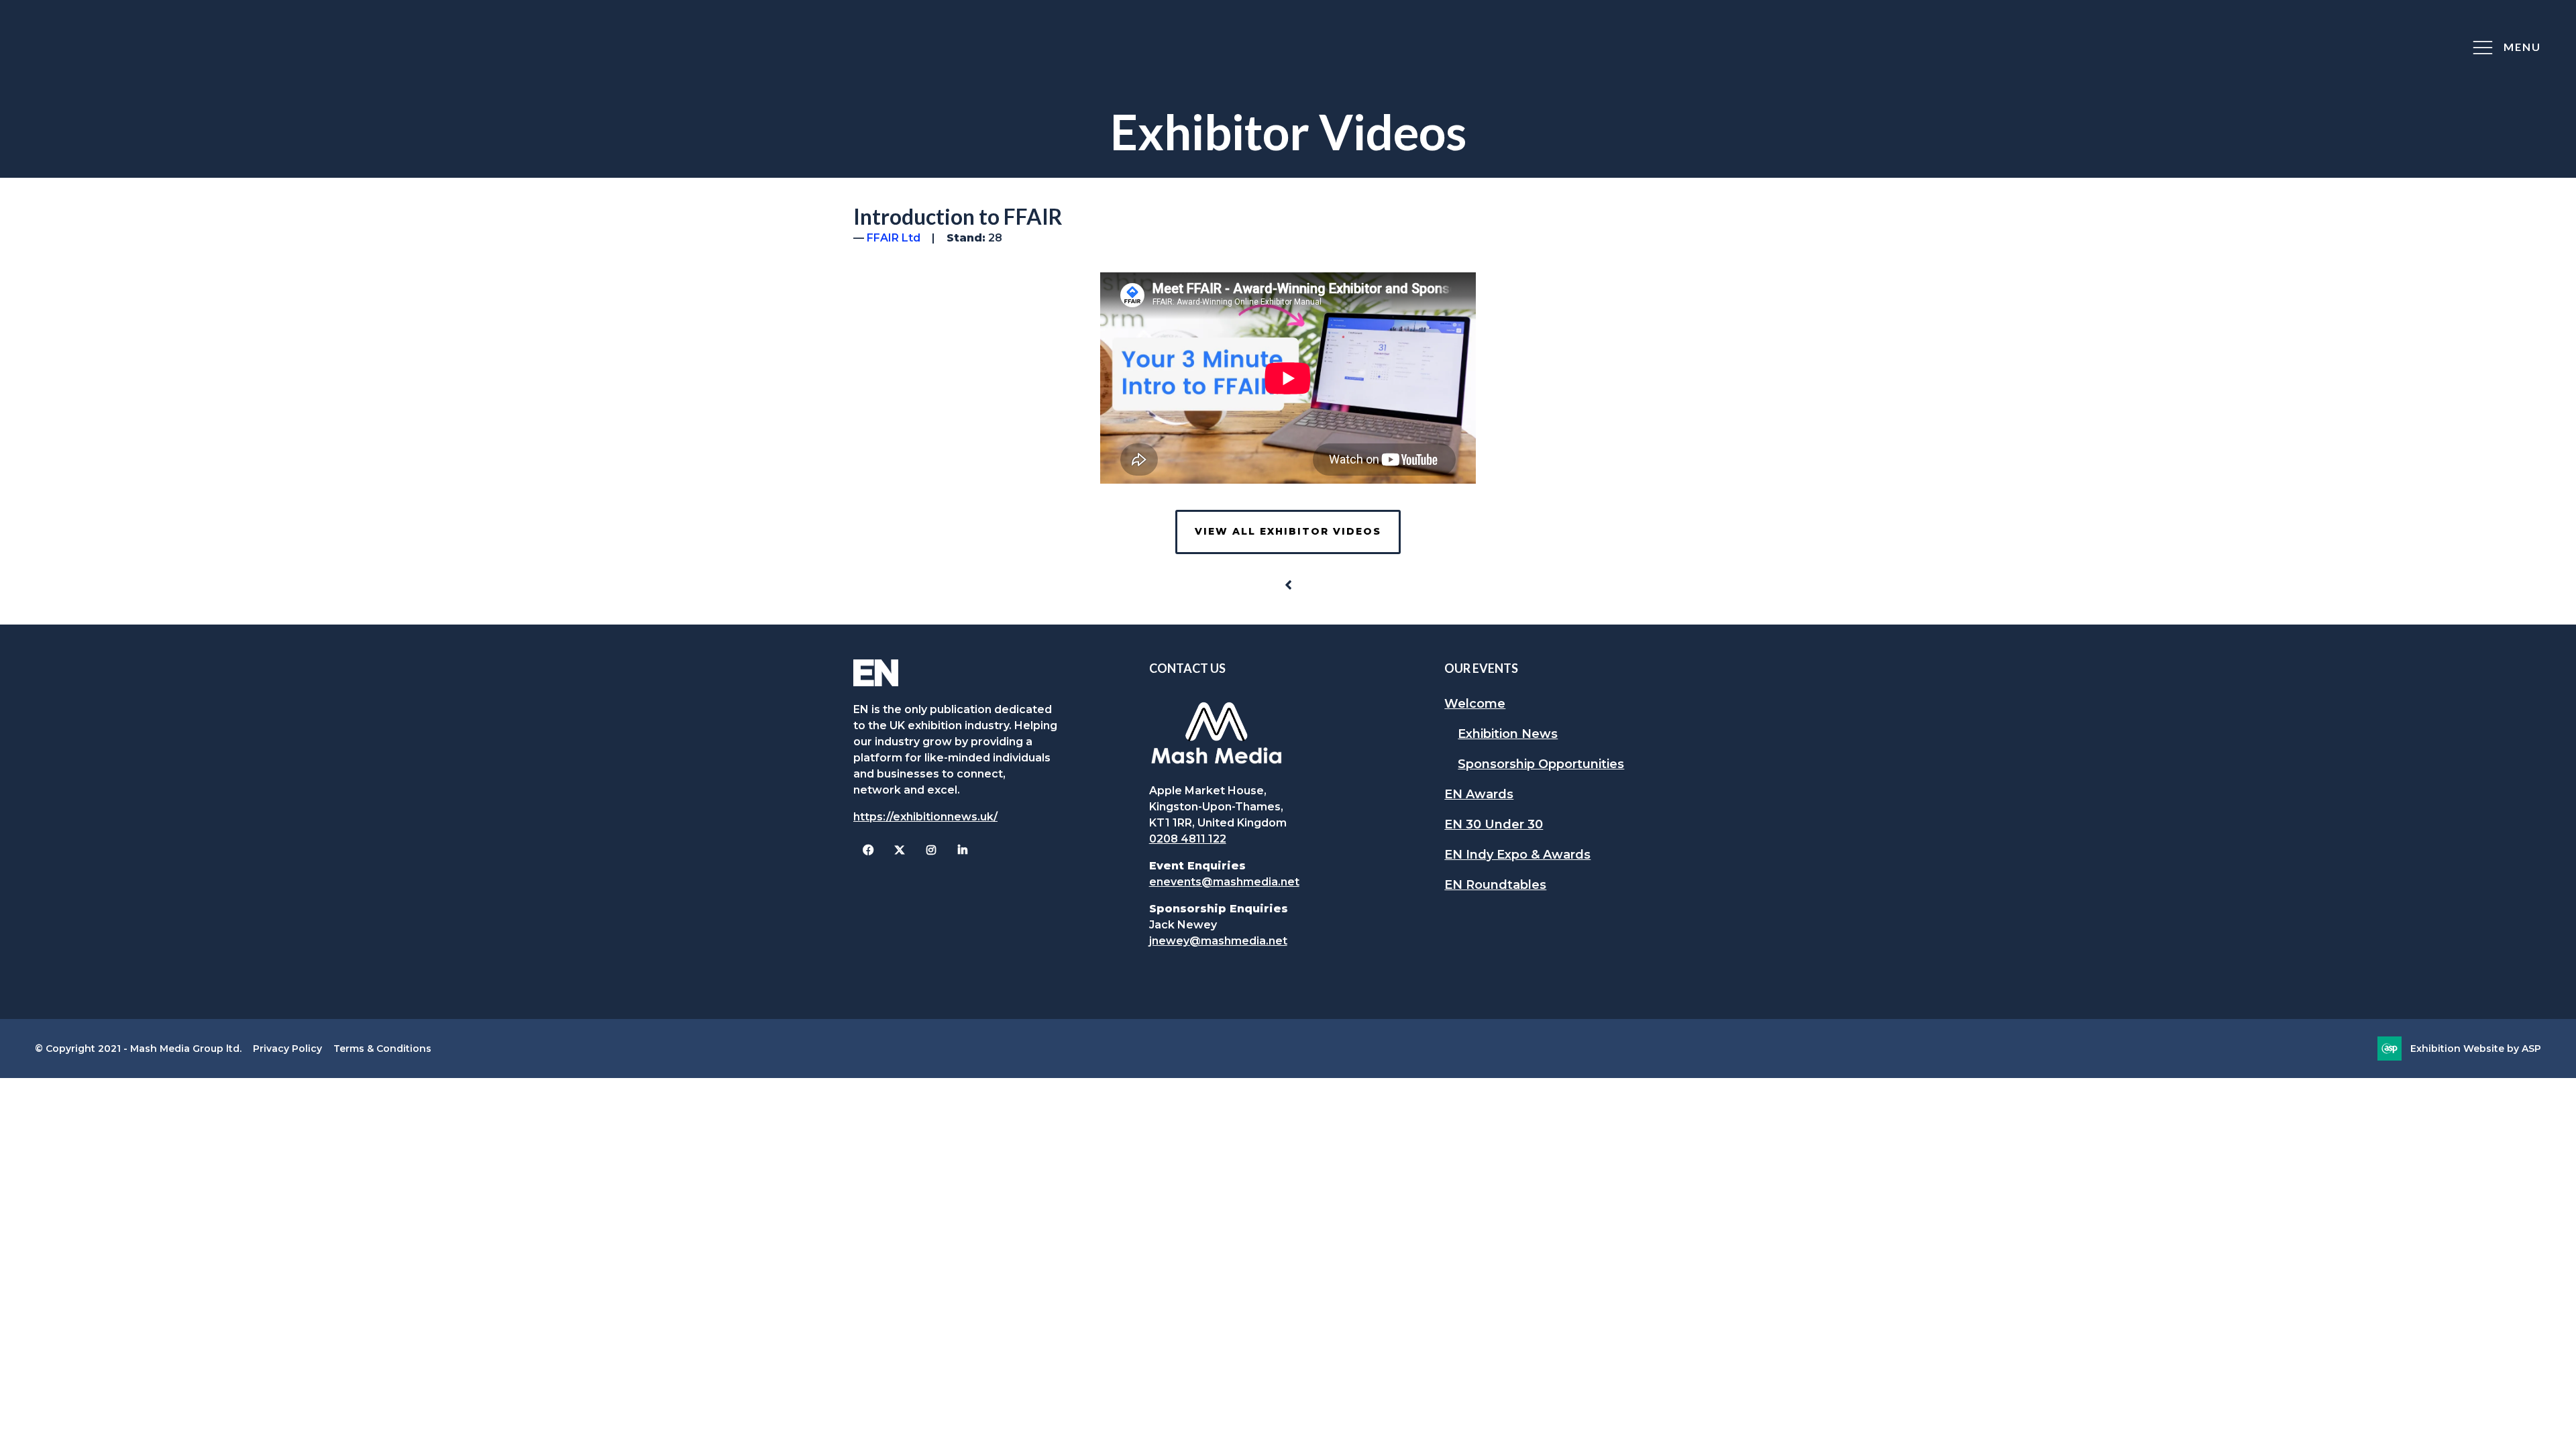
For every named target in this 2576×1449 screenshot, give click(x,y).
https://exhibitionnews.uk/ (925, 817)
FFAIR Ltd (894, 238)
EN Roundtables (1495, 885)
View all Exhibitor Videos (1288, 531)
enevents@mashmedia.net (1224, 882)
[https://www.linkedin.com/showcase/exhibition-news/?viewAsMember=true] (962, 850)
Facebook (868, 850)
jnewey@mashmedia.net (1218, 941)
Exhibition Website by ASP (2476, 1049)
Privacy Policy (287, 1049)
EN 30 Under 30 (1494, 824)
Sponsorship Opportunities (1541, 764)
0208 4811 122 (1188, 839)
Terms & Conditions (382, 1049)
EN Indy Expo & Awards (1517, 855)
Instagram (931, 850)
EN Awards (1479, 794)
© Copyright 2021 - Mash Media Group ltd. (138, 1049)
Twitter (899, 850)
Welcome (1475, 704)
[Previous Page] (1288, 585)
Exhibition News (1508, 734)
